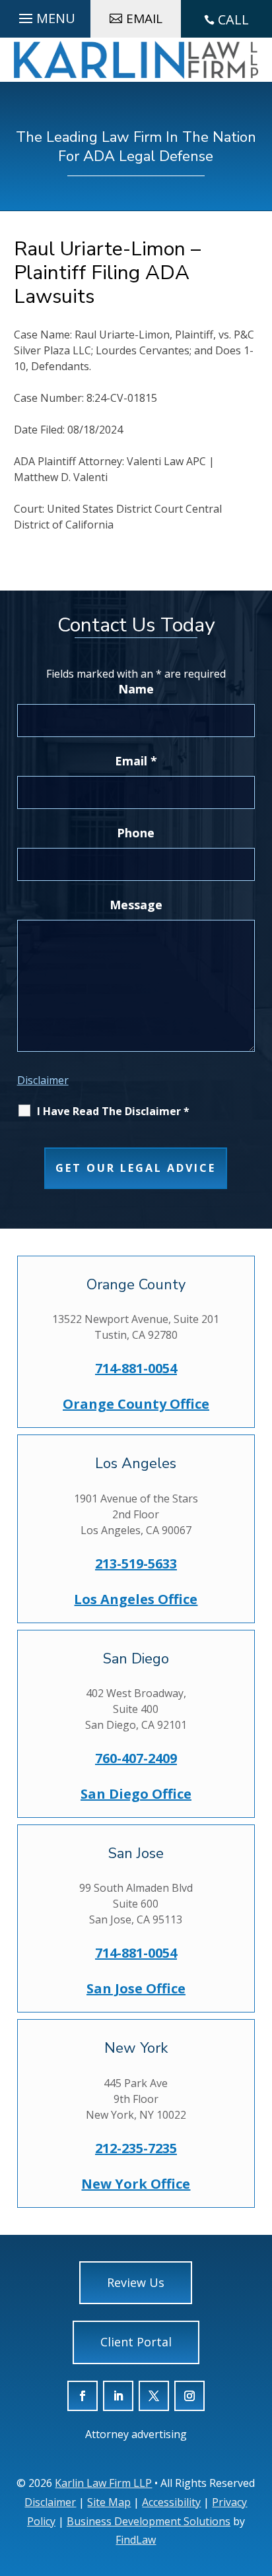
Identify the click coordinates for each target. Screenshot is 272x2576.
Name (136, 689)
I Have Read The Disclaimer (113, 1111)
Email (136, 761)
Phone (136, 833)
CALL (233, 19)
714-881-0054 (136, 1368)
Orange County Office (136, 1404)
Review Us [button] (136, 2282)
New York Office (136, 2184)
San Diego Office (136, 1794)
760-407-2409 (136, 1758)
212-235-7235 (136, 2148)
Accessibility (171, 2502)
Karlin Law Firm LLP (103, 2483)
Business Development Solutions (149, 2521)
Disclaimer (43, 1080)
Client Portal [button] (136, 2342)
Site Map (109, 2502)
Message (136, 905)
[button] (258, 2496)
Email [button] (144, 18)
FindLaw (136, 2540)
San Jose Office (136, 1988)
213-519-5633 (136, 1563)
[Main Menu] (45, 15)
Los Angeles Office (136, 1599)
